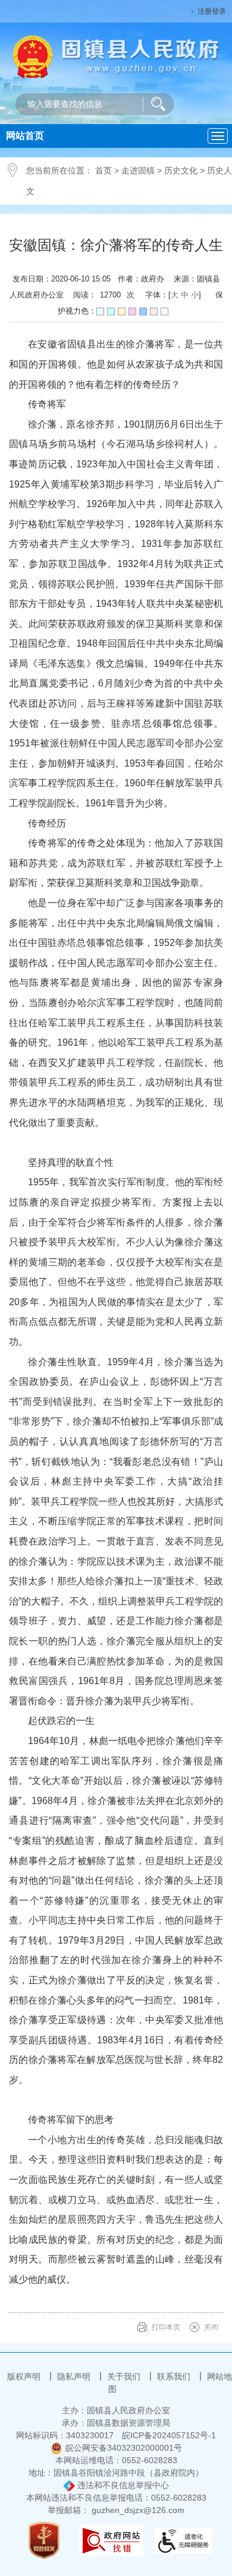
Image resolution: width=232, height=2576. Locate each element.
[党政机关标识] (44, 2540)
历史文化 (181, 170)
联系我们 (175, 2376)
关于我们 (125, 2376)
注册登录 (212, 11)
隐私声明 (75, 2376)
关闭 (211, 2327)
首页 (104, 170)
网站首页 (25, 136)
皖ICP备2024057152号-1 (169, 2435)
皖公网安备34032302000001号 (124, 2448)
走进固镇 (138, 170)
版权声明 (25, 2376)
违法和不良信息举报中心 (122, 2485)
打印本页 (166, 2327)
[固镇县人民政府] (116, 56)
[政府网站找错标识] (111, 2540)
